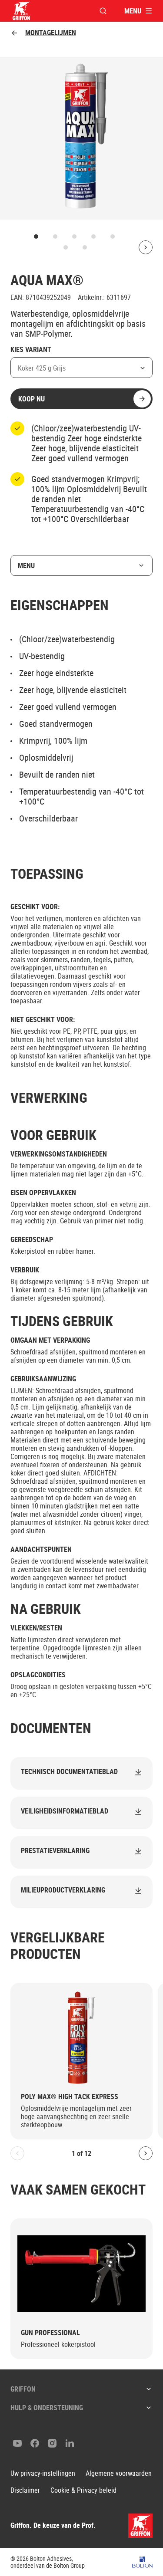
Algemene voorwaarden (119, 2473)
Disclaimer (25, 2490)
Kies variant (31, 350)
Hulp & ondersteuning (47, 2408)
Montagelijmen (51, 33)
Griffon (23, 2389)
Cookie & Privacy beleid (83, 2490)
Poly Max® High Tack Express (70, 2097)
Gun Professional (50, 2333)
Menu (26, 565)
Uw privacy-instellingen (43, 2473)
